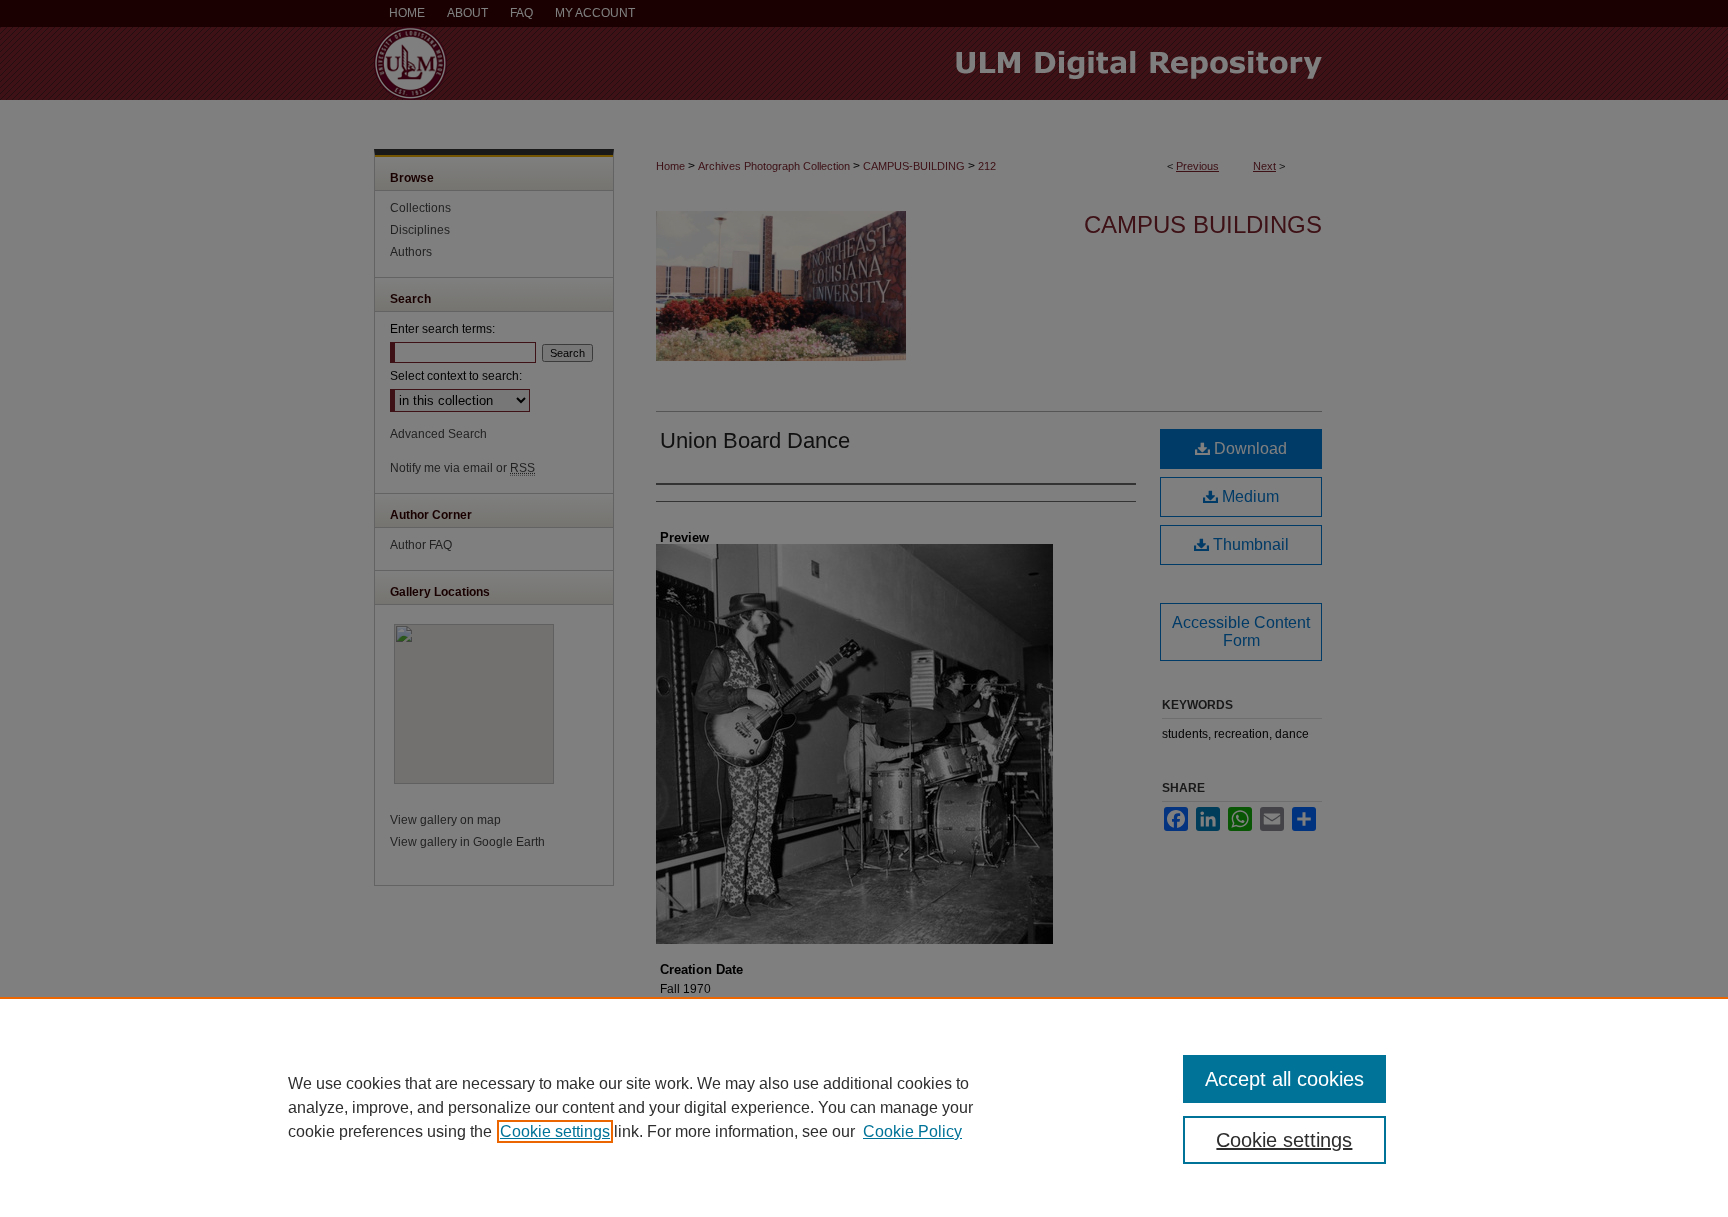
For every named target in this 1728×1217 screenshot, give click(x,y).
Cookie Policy (912, 1131)
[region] (864, 1107)
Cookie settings (555, 1131)
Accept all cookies (1284, 1079)
